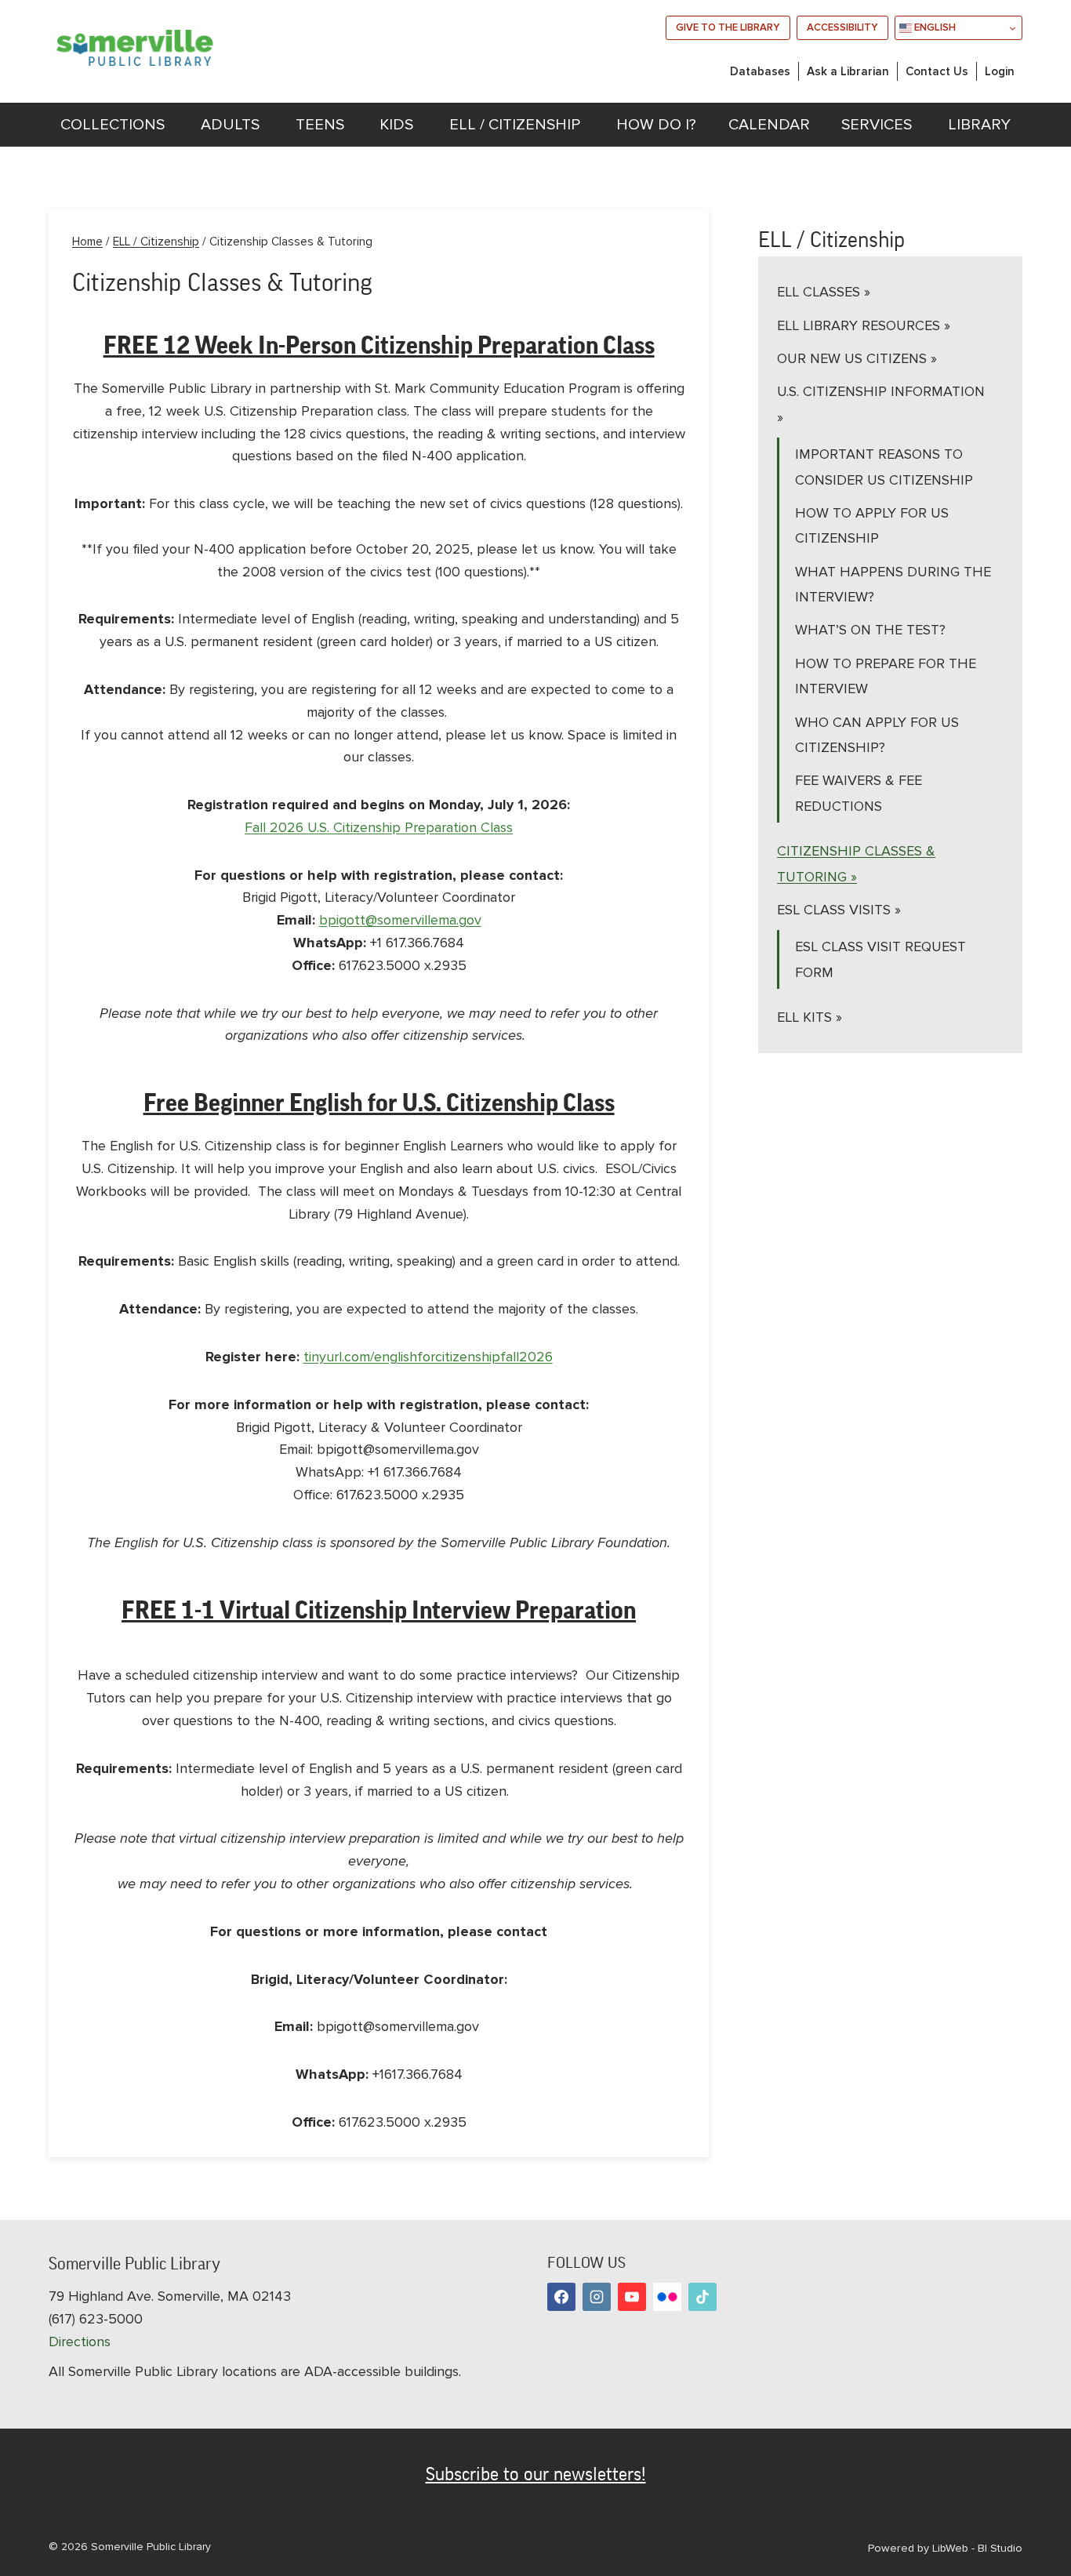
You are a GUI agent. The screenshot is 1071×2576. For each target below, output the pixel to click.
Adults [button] (230, 125)
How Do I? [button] (656, 125)
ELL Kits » (810, 1017)
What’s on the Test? (870, 630)
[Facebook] (561, 2297)
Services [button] (877, 125)
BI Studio (1000, 2548)
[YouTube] (632, 2297)
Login (1000, 71)
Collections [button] (113, 125)
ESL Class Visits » (839, 910)
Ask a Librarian (848, 71)
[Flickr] (667, 2297)
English (934, 27)
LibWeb (950, 2548)
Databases (760, 71)
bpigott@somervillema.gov (400, 920)
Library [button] (979, 125)
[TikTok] (703, 2297)
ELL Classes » (824, 292)
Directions (80, 2342)
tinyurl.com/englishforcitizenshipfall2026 (428, 1357)
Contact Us (937, 71)
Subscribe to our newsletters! (536, 2474)
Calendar (769, 125)
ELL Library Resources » (864, 325)
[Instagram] (597, 2297)
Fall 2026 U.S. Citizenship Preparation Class (379, 827)
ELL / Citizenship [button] (515, 125)
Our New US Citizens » (857, 358)
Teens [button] (320, 125)
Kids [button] (396, 125)
